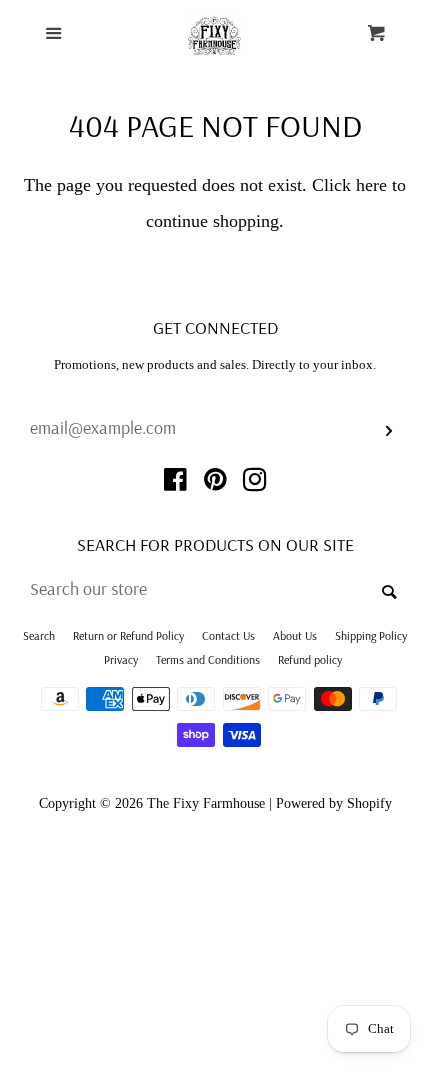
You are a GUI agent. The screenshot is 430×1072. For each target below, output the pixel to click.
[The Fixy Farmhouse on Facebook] (175, 483)
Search (39, 635)
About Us (295, 635)
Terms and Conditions (208, 659)
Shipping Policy (371, 635)
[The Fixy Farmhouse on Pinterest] (215, 483)
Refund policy (310, 659)
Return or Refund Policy (128, 635)
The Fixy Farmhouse (206, 803)
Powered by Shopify (334, 803)
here (371, 185)
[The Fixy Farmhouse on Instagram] (255, 483)
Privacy (121, 659)
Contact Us (228, 635)
